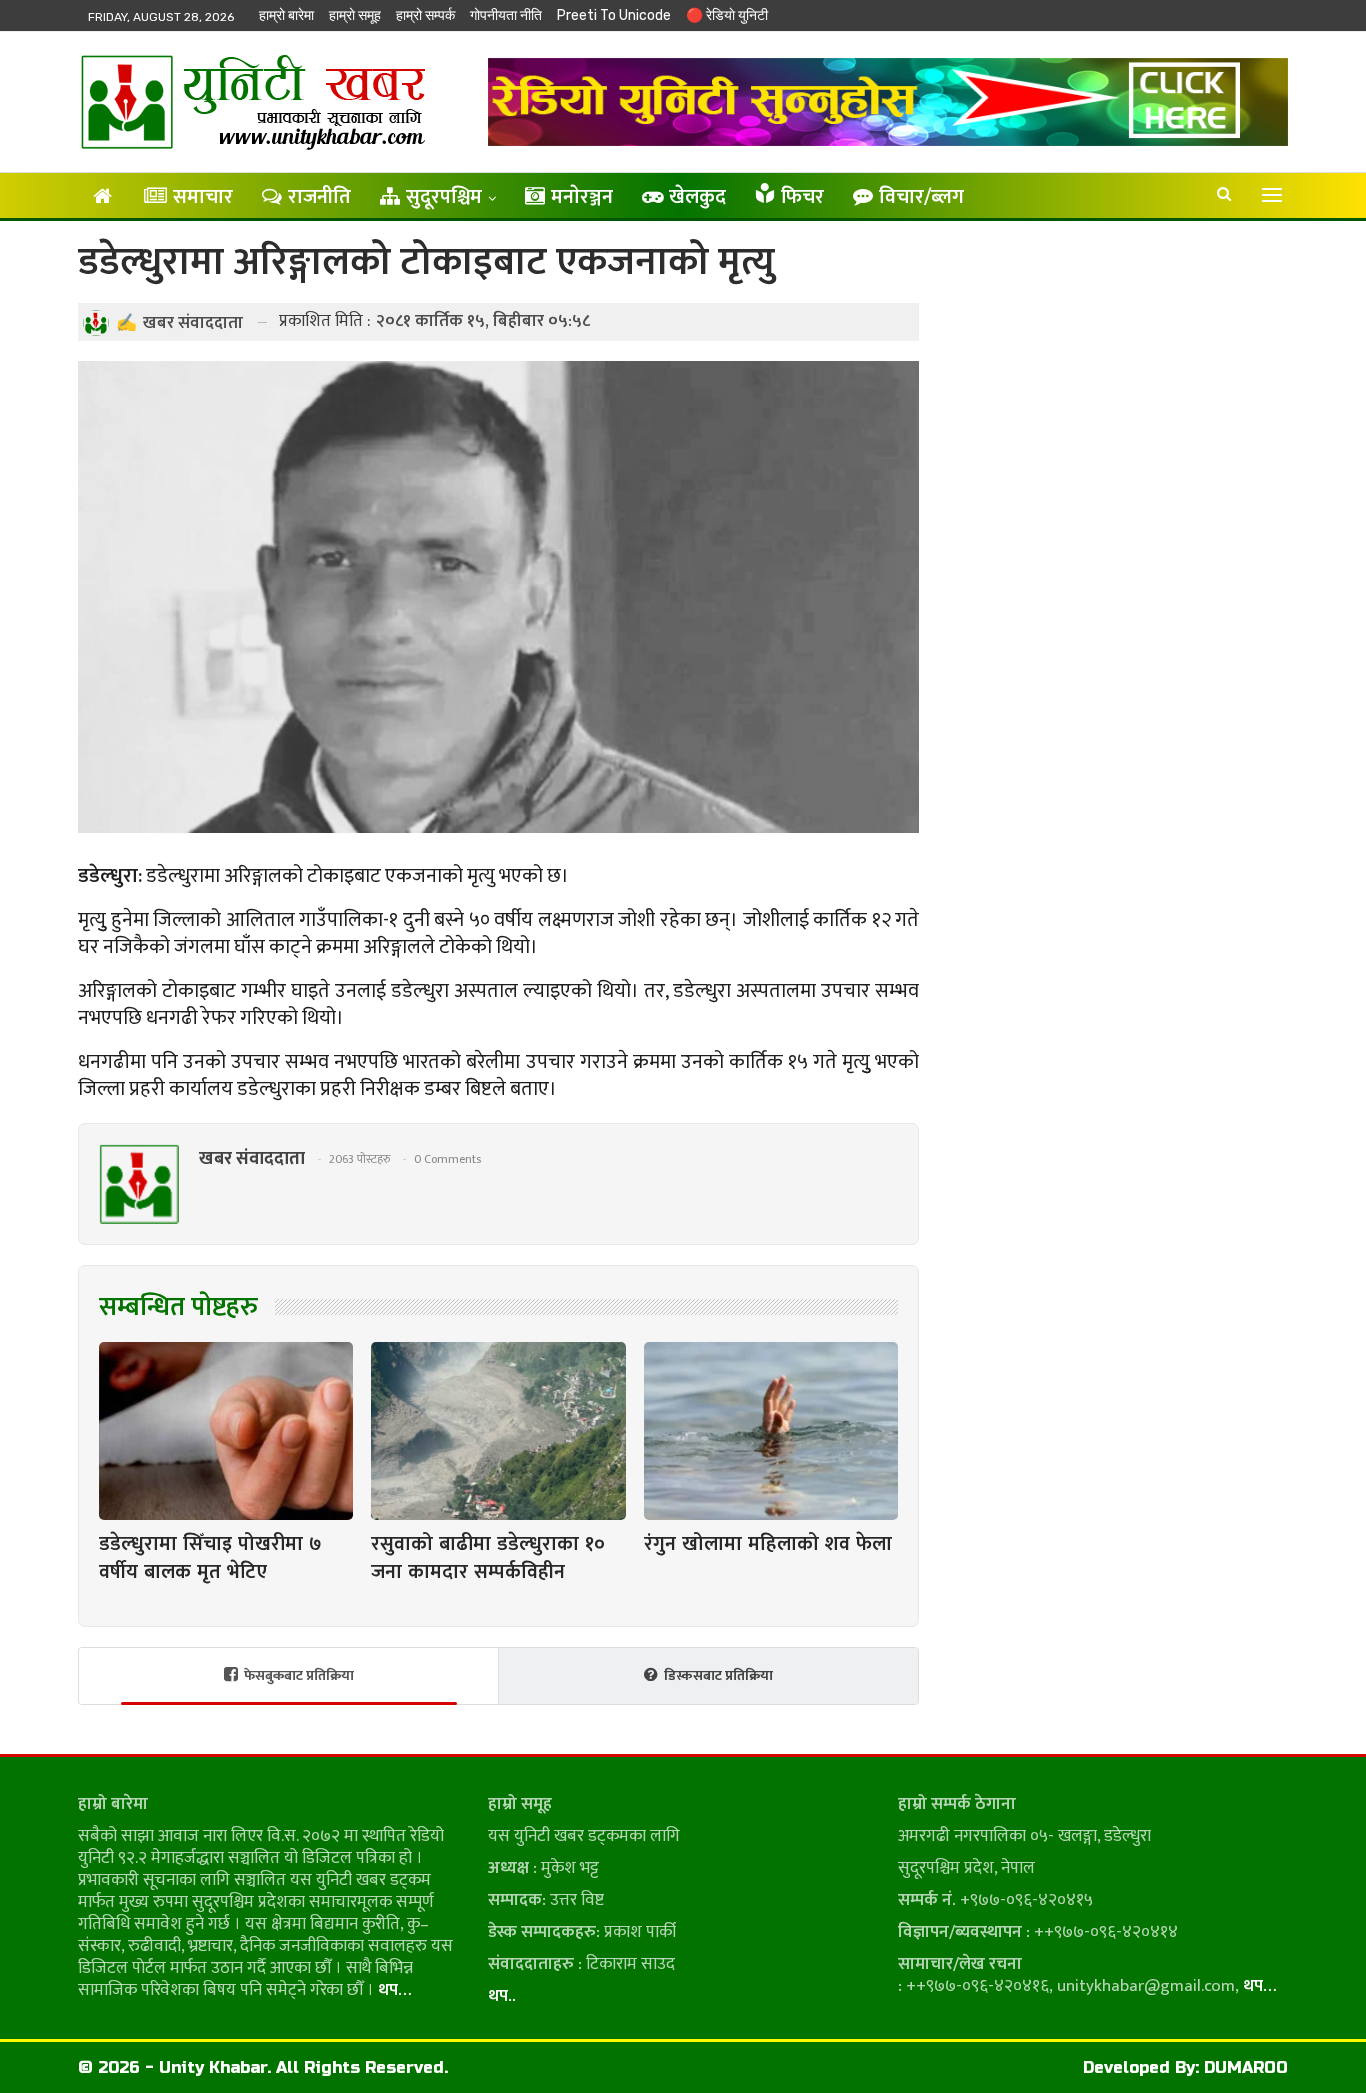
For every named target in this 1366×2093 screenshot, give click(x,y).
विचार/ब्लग (921, 197)
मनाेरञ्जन (582, 197)
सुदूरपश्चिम (444, 197)
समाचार (203, 197)
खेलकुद (697, 197)
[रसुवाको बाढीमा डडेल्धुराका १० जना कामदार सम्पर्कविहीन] (498, 1431)
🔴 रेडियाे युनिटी (727, 15)
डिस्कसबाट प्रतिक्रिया (718, 1675)
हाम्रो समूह (355, 15)
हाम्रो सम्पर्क (425, 15)
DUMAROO (1246, 2067)
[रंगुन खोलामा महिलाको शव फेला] (771, 1431)
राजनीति (319, 197)
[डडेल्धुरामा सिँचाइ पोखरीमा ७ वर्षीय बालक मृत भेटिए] (226, 1431)
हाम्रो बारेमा (286, 15)
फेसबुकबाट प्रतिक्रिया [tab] (299, 1675)
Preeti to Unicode (614, 15)
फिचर (802, 197)
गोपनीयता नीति (506, 15)
